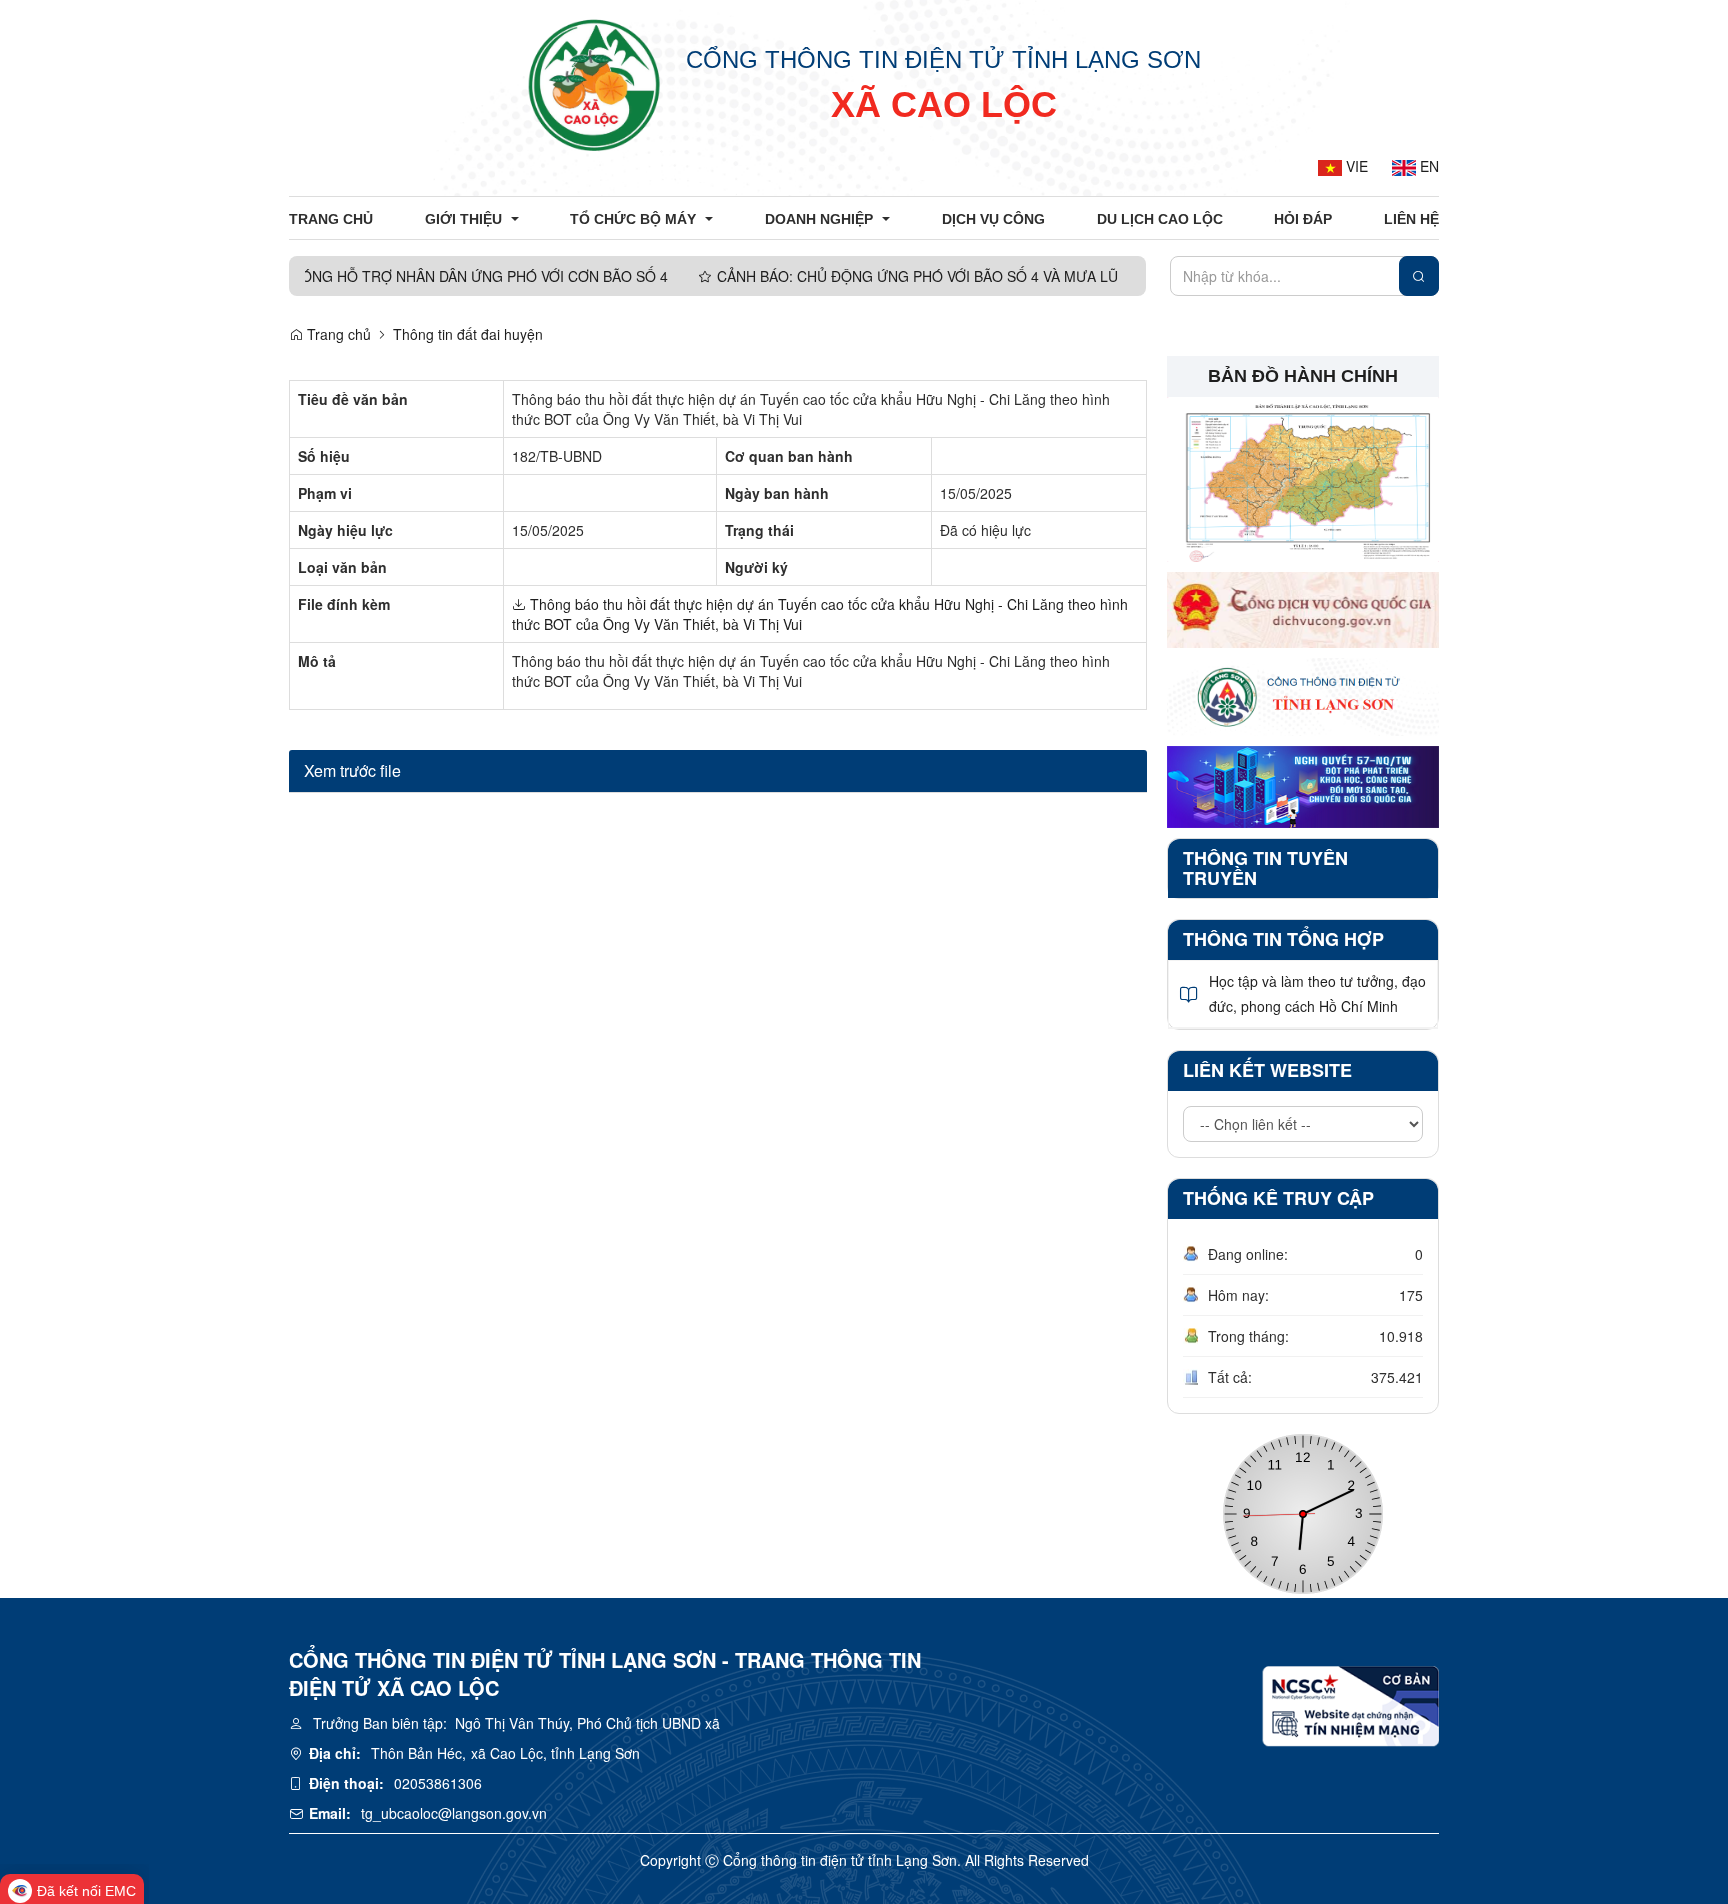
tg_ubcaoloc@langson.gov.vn (454, 1813)
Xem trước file (352, 770)
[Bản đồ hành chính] (1303, 477)
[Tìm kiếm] (1419, 276)
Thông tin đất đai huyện (468, 334)
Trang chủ (337, 334)
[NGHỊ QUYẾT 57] (1303, 785)
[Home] (594, 85)
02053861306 (438, 1783)
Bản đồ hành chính (1303, 376)
